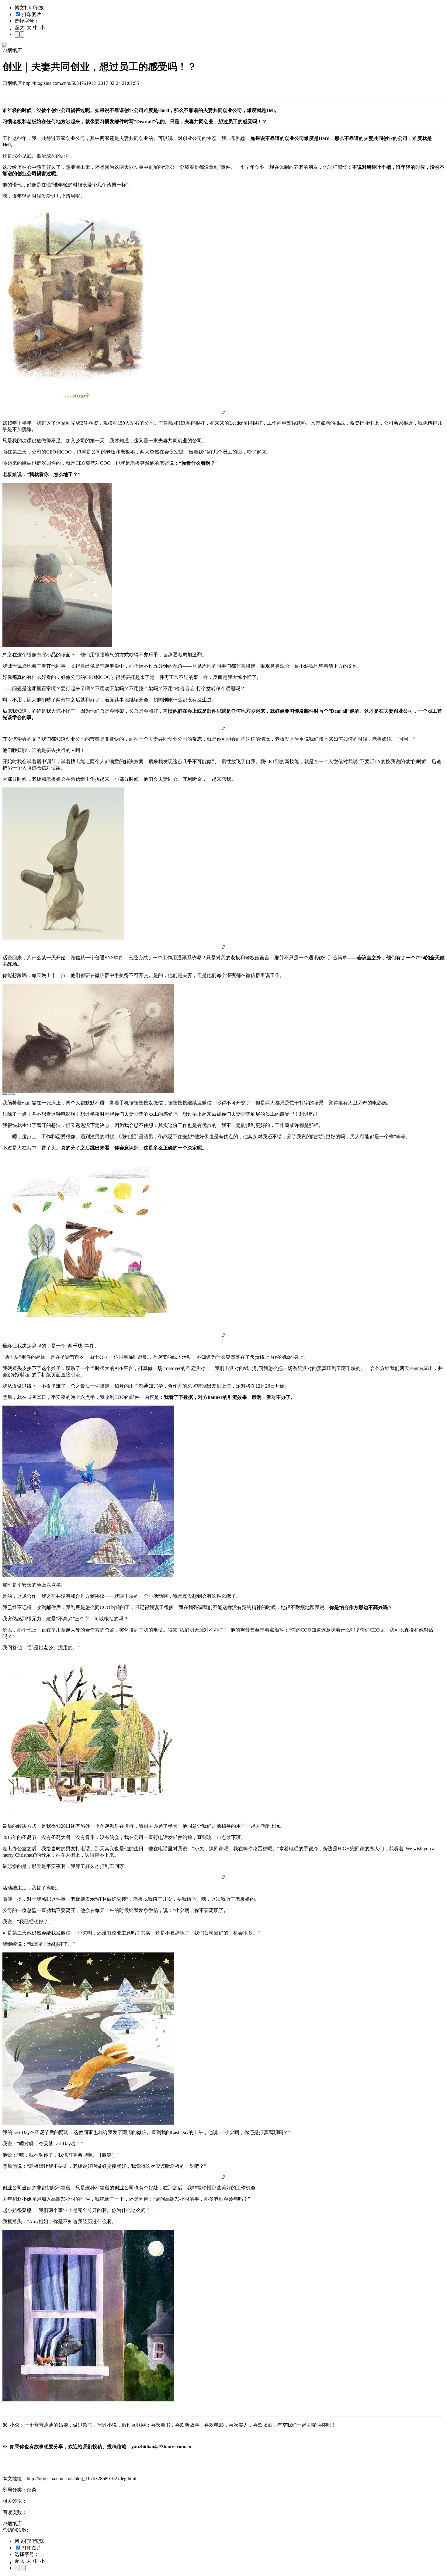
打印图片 (31, 14)
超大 (20, 28)
